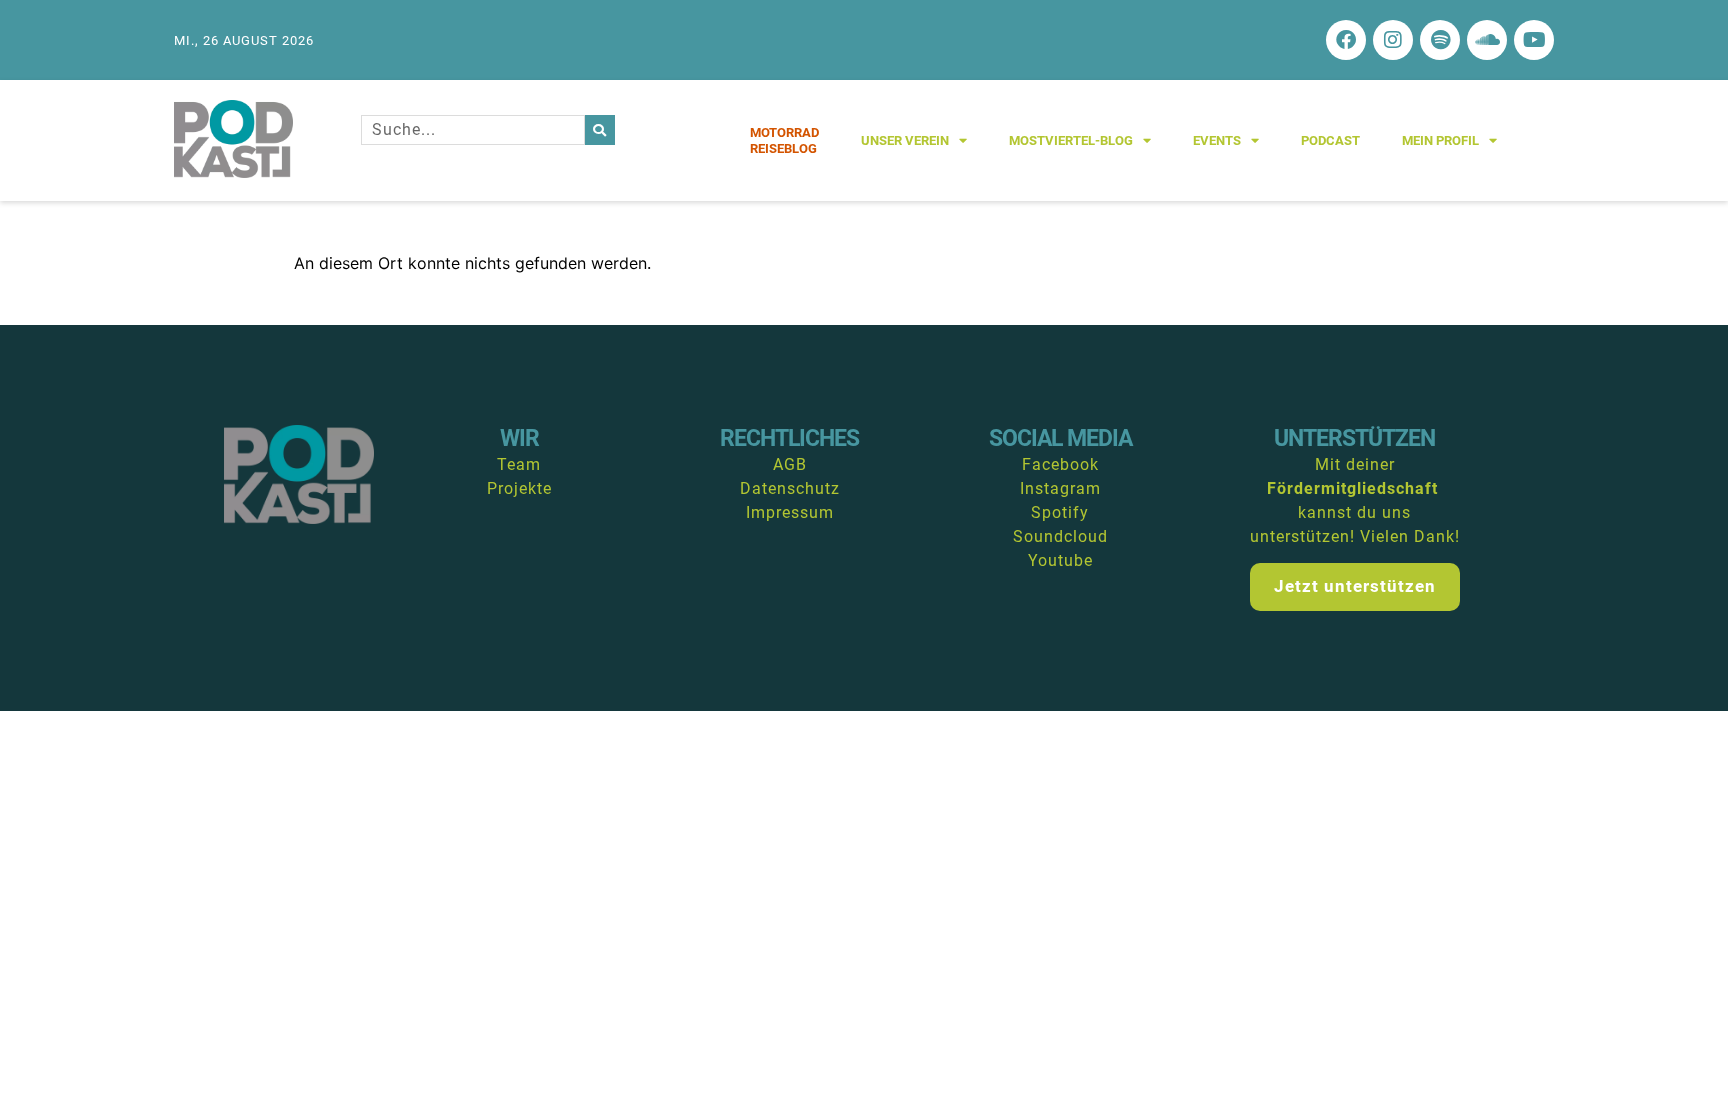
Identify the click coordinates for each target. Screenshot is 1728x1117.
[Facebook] (1346, 40)
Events (1217, 140)
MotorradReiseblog (784, 140)
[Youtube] (1534, 40)
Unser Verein (905, 140)
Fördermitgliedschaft (1352, 488)
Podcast (1330, 140)
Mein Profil (1440, 140)
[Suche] (600, 130)
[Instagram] (1393, 40)
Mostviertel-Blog (1071, 140)
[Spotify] (1440, 40)
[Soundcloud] (1487, 40)
